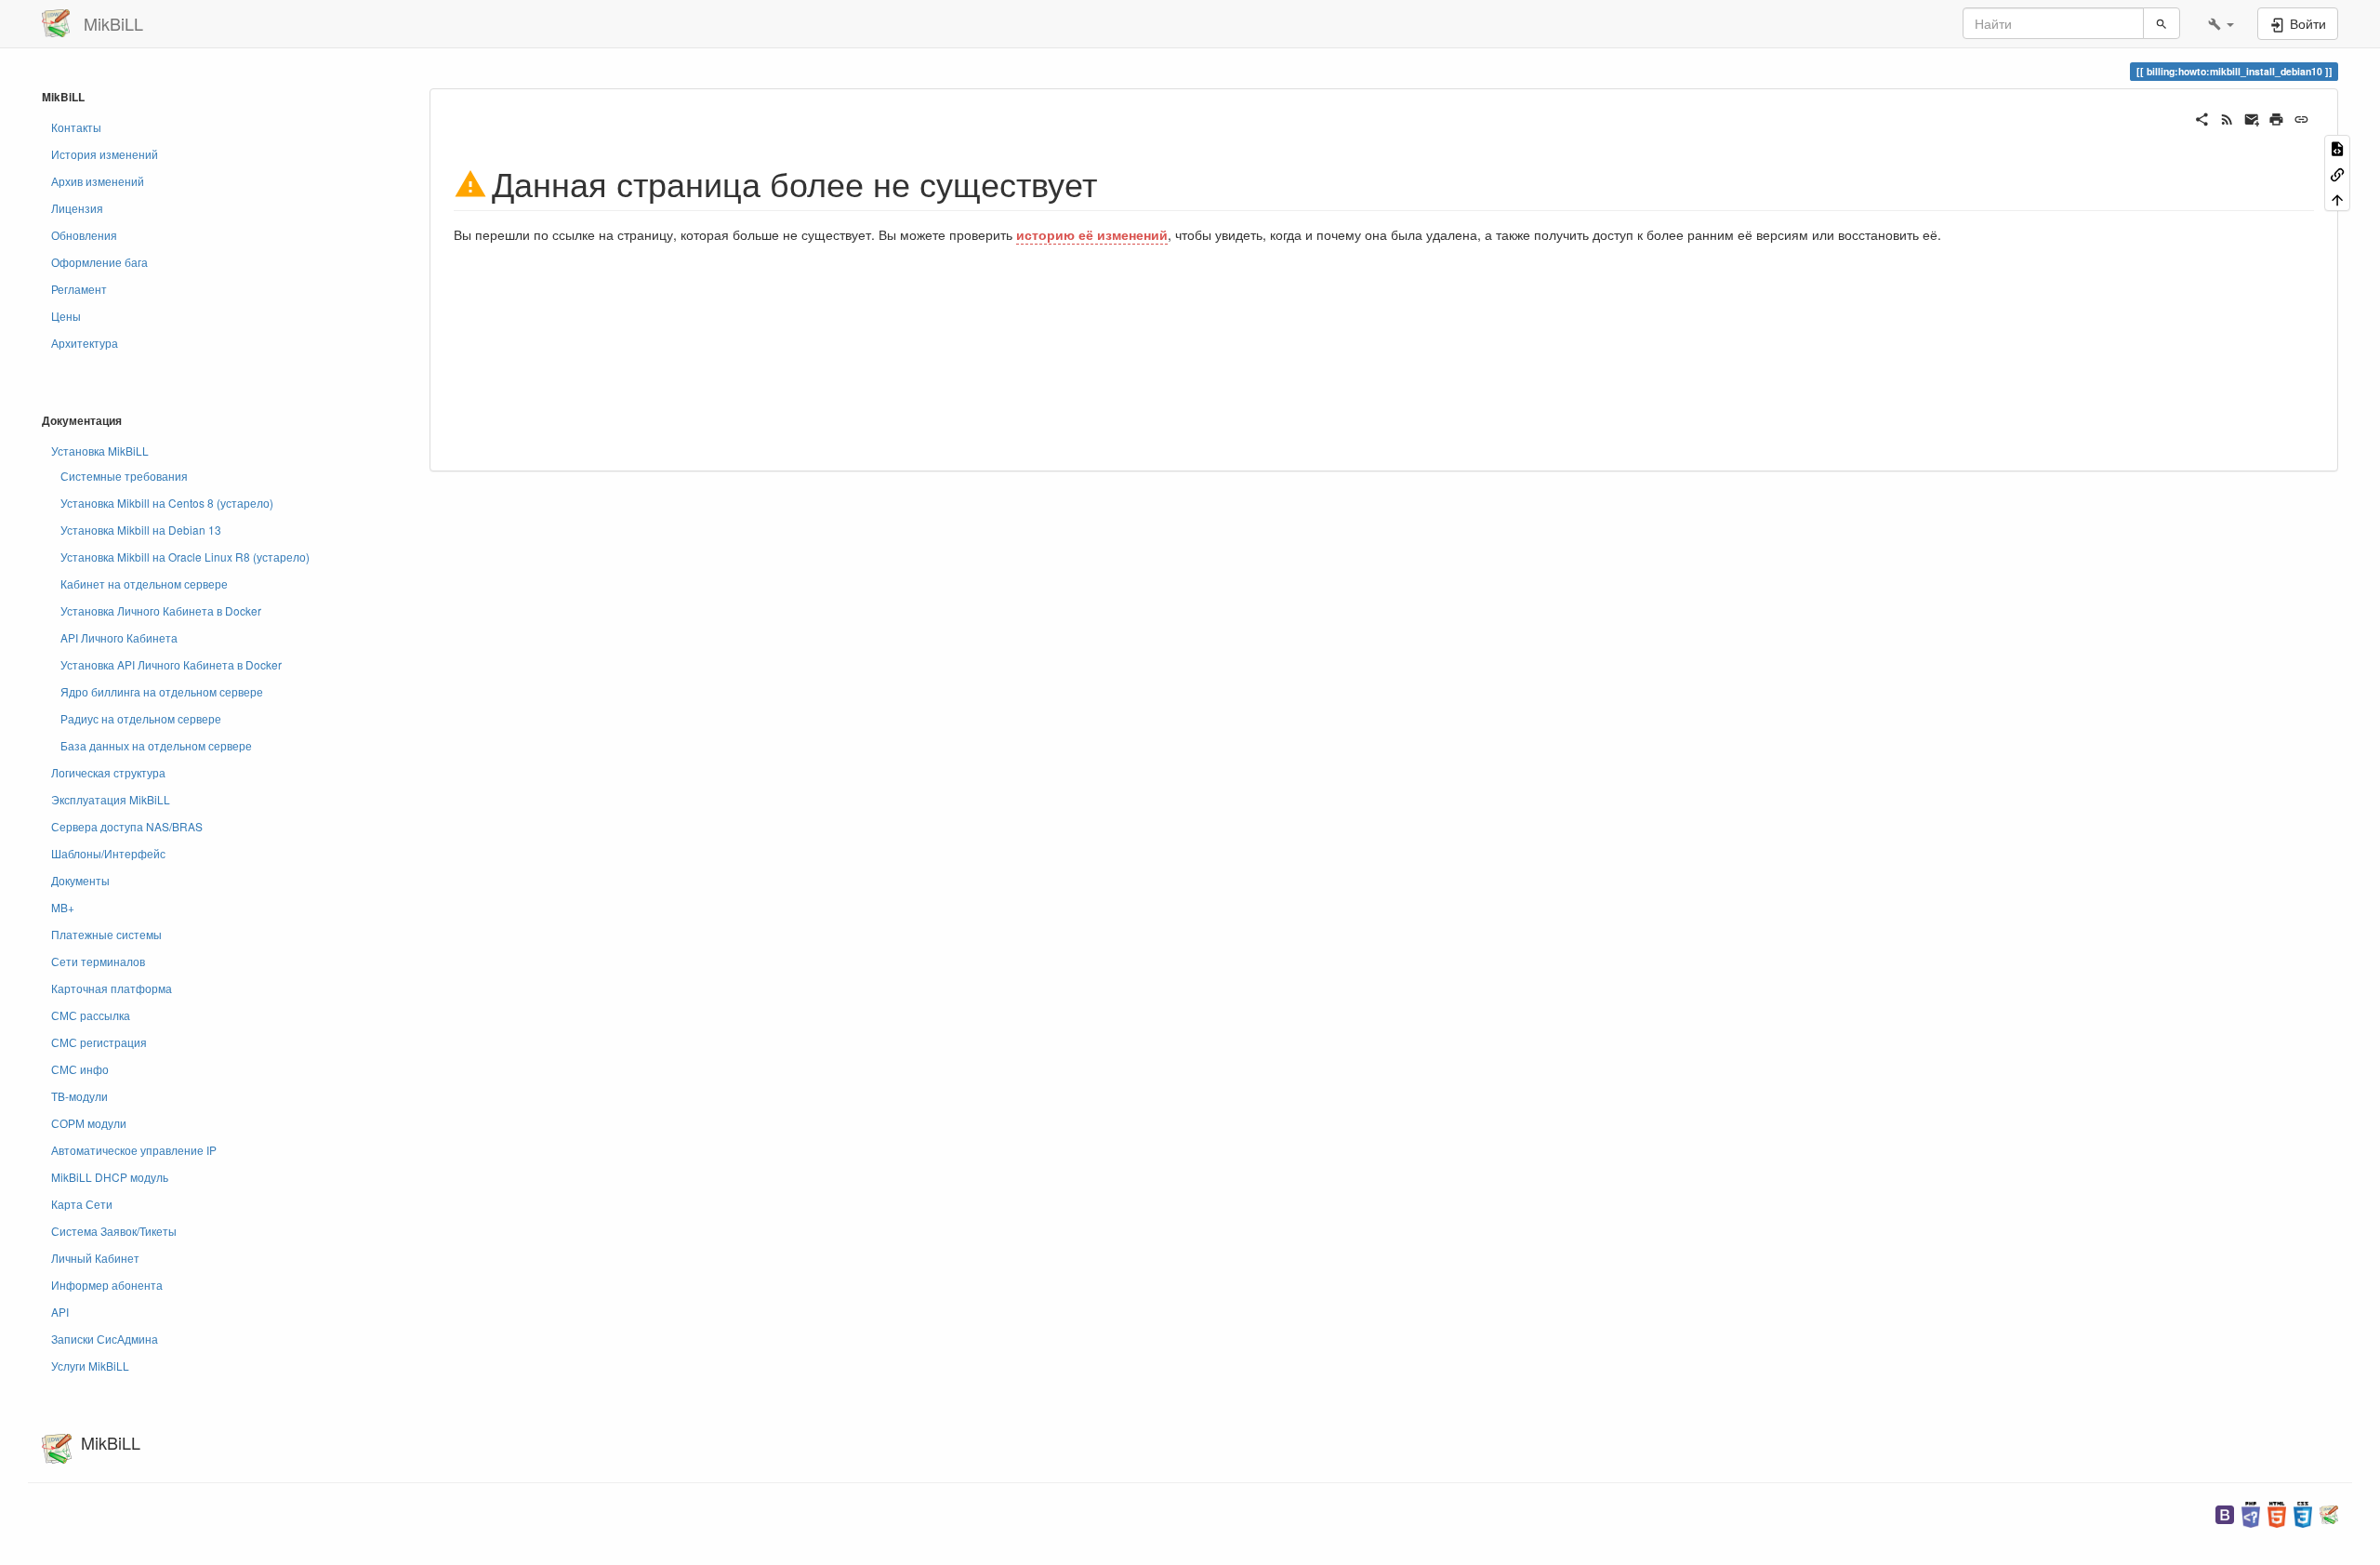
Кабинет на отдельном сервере (144, 584)
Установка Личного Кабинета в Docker (161, 610)
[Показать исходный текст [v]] (2337, 147)
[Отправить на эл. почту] (2252, 117)
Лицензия (77, 208)
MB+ (63, 907)
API (60, 1312)
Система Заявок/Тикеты (114, 1231)
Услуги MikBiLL (90, 1366)
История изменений (105, 154)
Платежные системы (106, 934)
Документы (80, 880)
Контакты (76, 127)
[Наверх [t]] (2337, 199)
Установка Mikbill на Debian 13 (141, 530)
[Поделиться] (2202, 117)
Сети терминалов (98, 961)
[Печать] (2276, 117)
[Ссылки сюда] (2337, 172)
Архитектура (85, 343)
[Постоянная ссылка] (2301, 117)
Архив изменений (98, 181)
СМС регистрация (99, 1042)
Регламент (79, 289)
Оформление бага (99, 262)
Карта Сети (82, 1204)
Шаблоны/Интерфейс (108, 853)
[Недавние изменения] (2227, 117)
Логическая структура (108, 772)
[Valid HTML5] (2277, 1512)
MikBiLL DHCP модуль (110, 1177)
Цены (66, 316)
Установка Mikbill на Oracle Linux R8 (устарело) (185, 557)
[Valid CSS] (2303, 1512)
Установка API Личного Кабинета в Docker (171, 664)
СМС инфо (80, 1069)
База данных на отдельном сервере (156, 745)
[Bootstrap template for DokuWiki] (2225, 1512)
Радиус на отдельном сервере (141, 718)
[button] (2221, 23)
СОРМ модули (89, 1123)
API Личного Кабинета (119, 637)
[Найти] (2162, 23)
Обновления (84, 235)
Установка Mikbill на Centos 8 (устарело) (167, 503)
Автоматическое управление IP (134, 1150)
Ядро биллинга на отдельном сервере (162, 691)
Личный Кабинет (95, 1258)
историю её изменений (1092, 234)
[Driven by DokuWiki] (2329, 1512)
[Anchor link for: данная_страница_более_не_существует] (1114, 182)
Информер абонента (107, 1285)
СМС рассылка (91, 1015)
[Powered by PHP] (2251, 1512)
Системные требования (124, 476)
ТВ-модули (79, 1096)
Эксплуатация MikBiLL (111, 799)
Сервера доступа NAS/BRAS (127, 826)
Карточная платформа (112, 988)
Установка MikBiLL (100, 451)
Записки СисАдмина (105, 1339)
